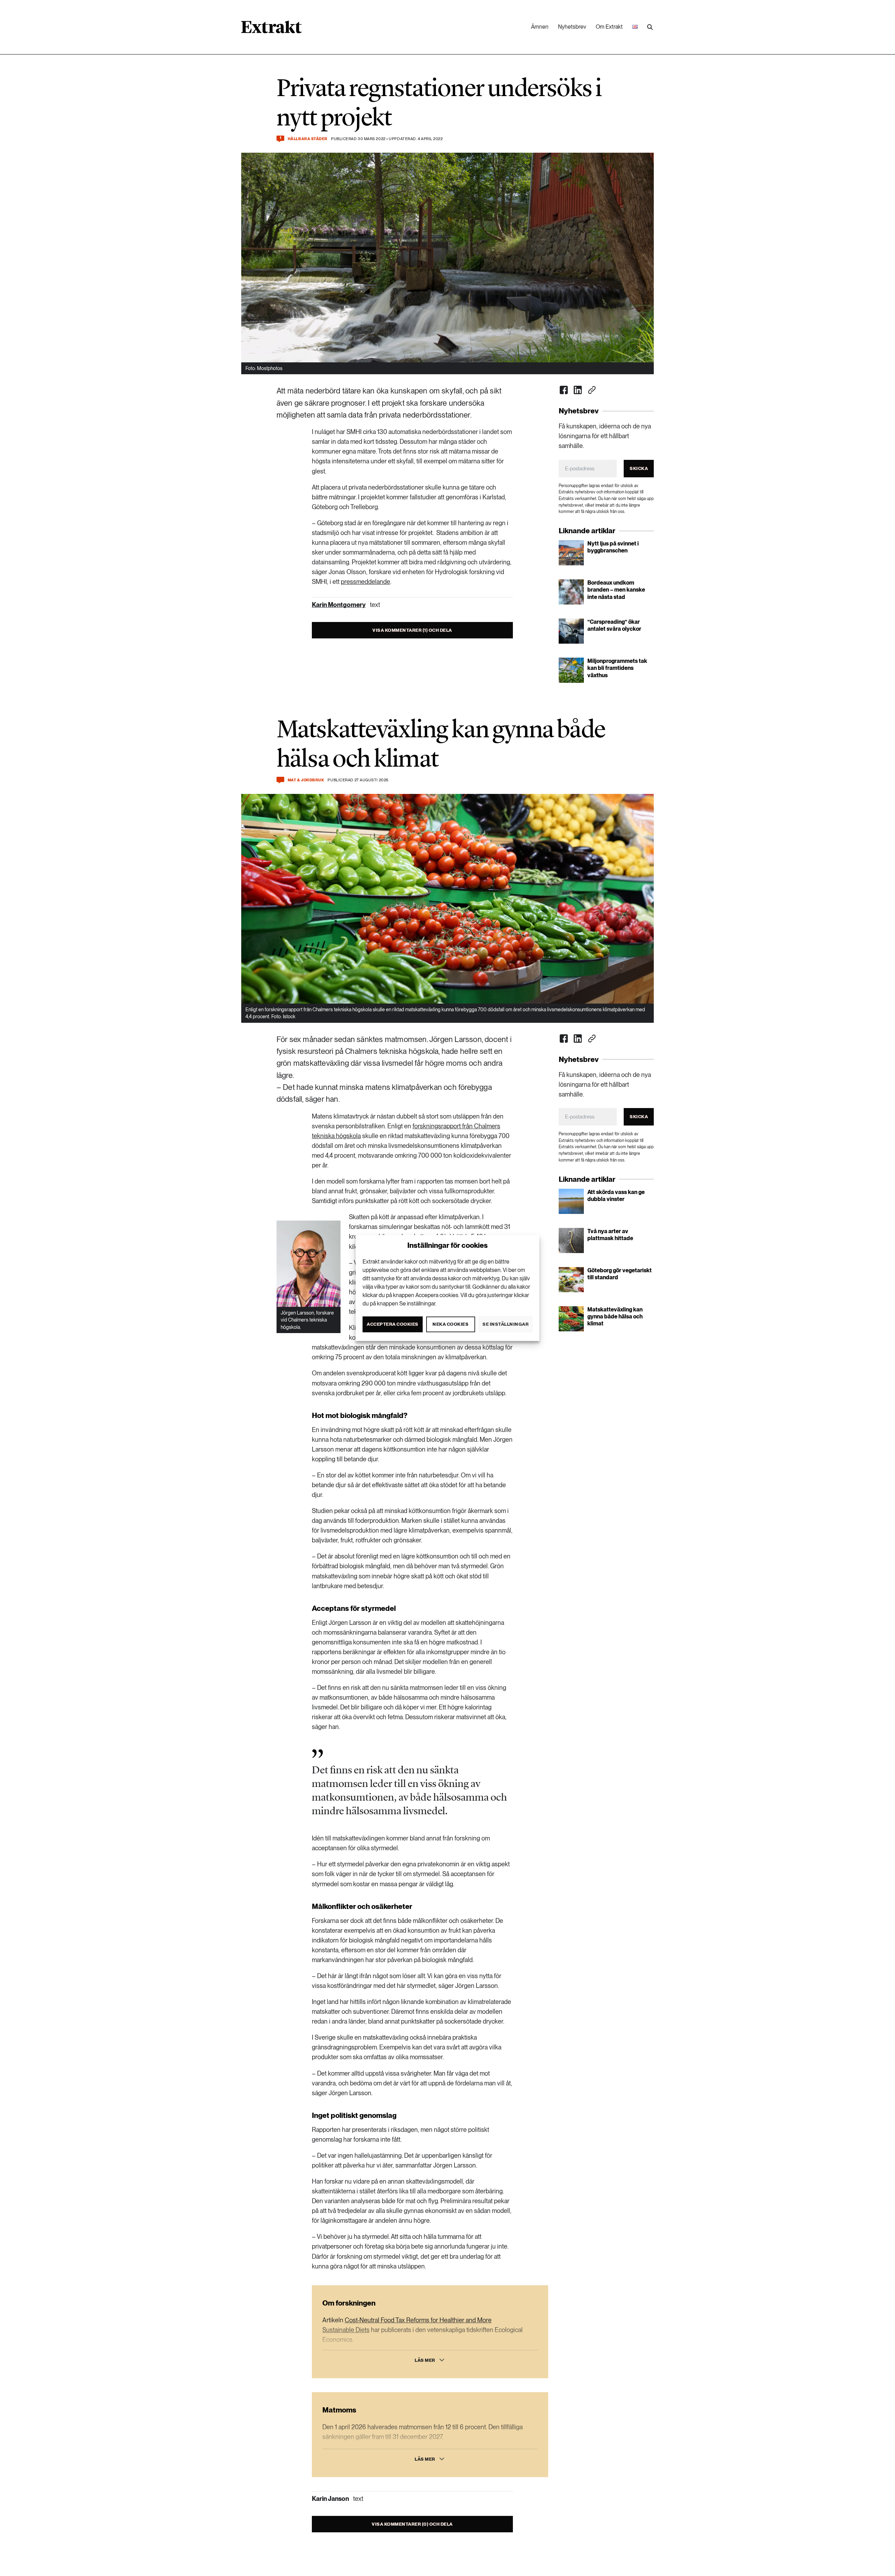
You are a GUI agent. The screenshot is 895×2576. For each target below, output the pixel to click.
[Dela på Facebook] (564, 390)
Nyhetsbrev (572, 27)
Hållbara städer (308, 139)
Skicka (639, 468)
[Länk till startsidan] (271, 29)
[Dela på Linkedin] (578, 390)
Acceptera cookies (393, 1324)
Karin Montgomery (339, 605)
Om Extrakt (609, 27)
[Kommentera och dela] (280, 780)
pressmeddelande (366, 582)
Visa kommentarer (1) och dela (412, 630)
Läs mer (425, 2360)
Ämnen (540, 27)
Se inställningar (506, 1324)
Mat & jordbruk (306, 780)
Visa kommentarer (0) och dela (412, 2524)
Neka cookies (450, 1324)
